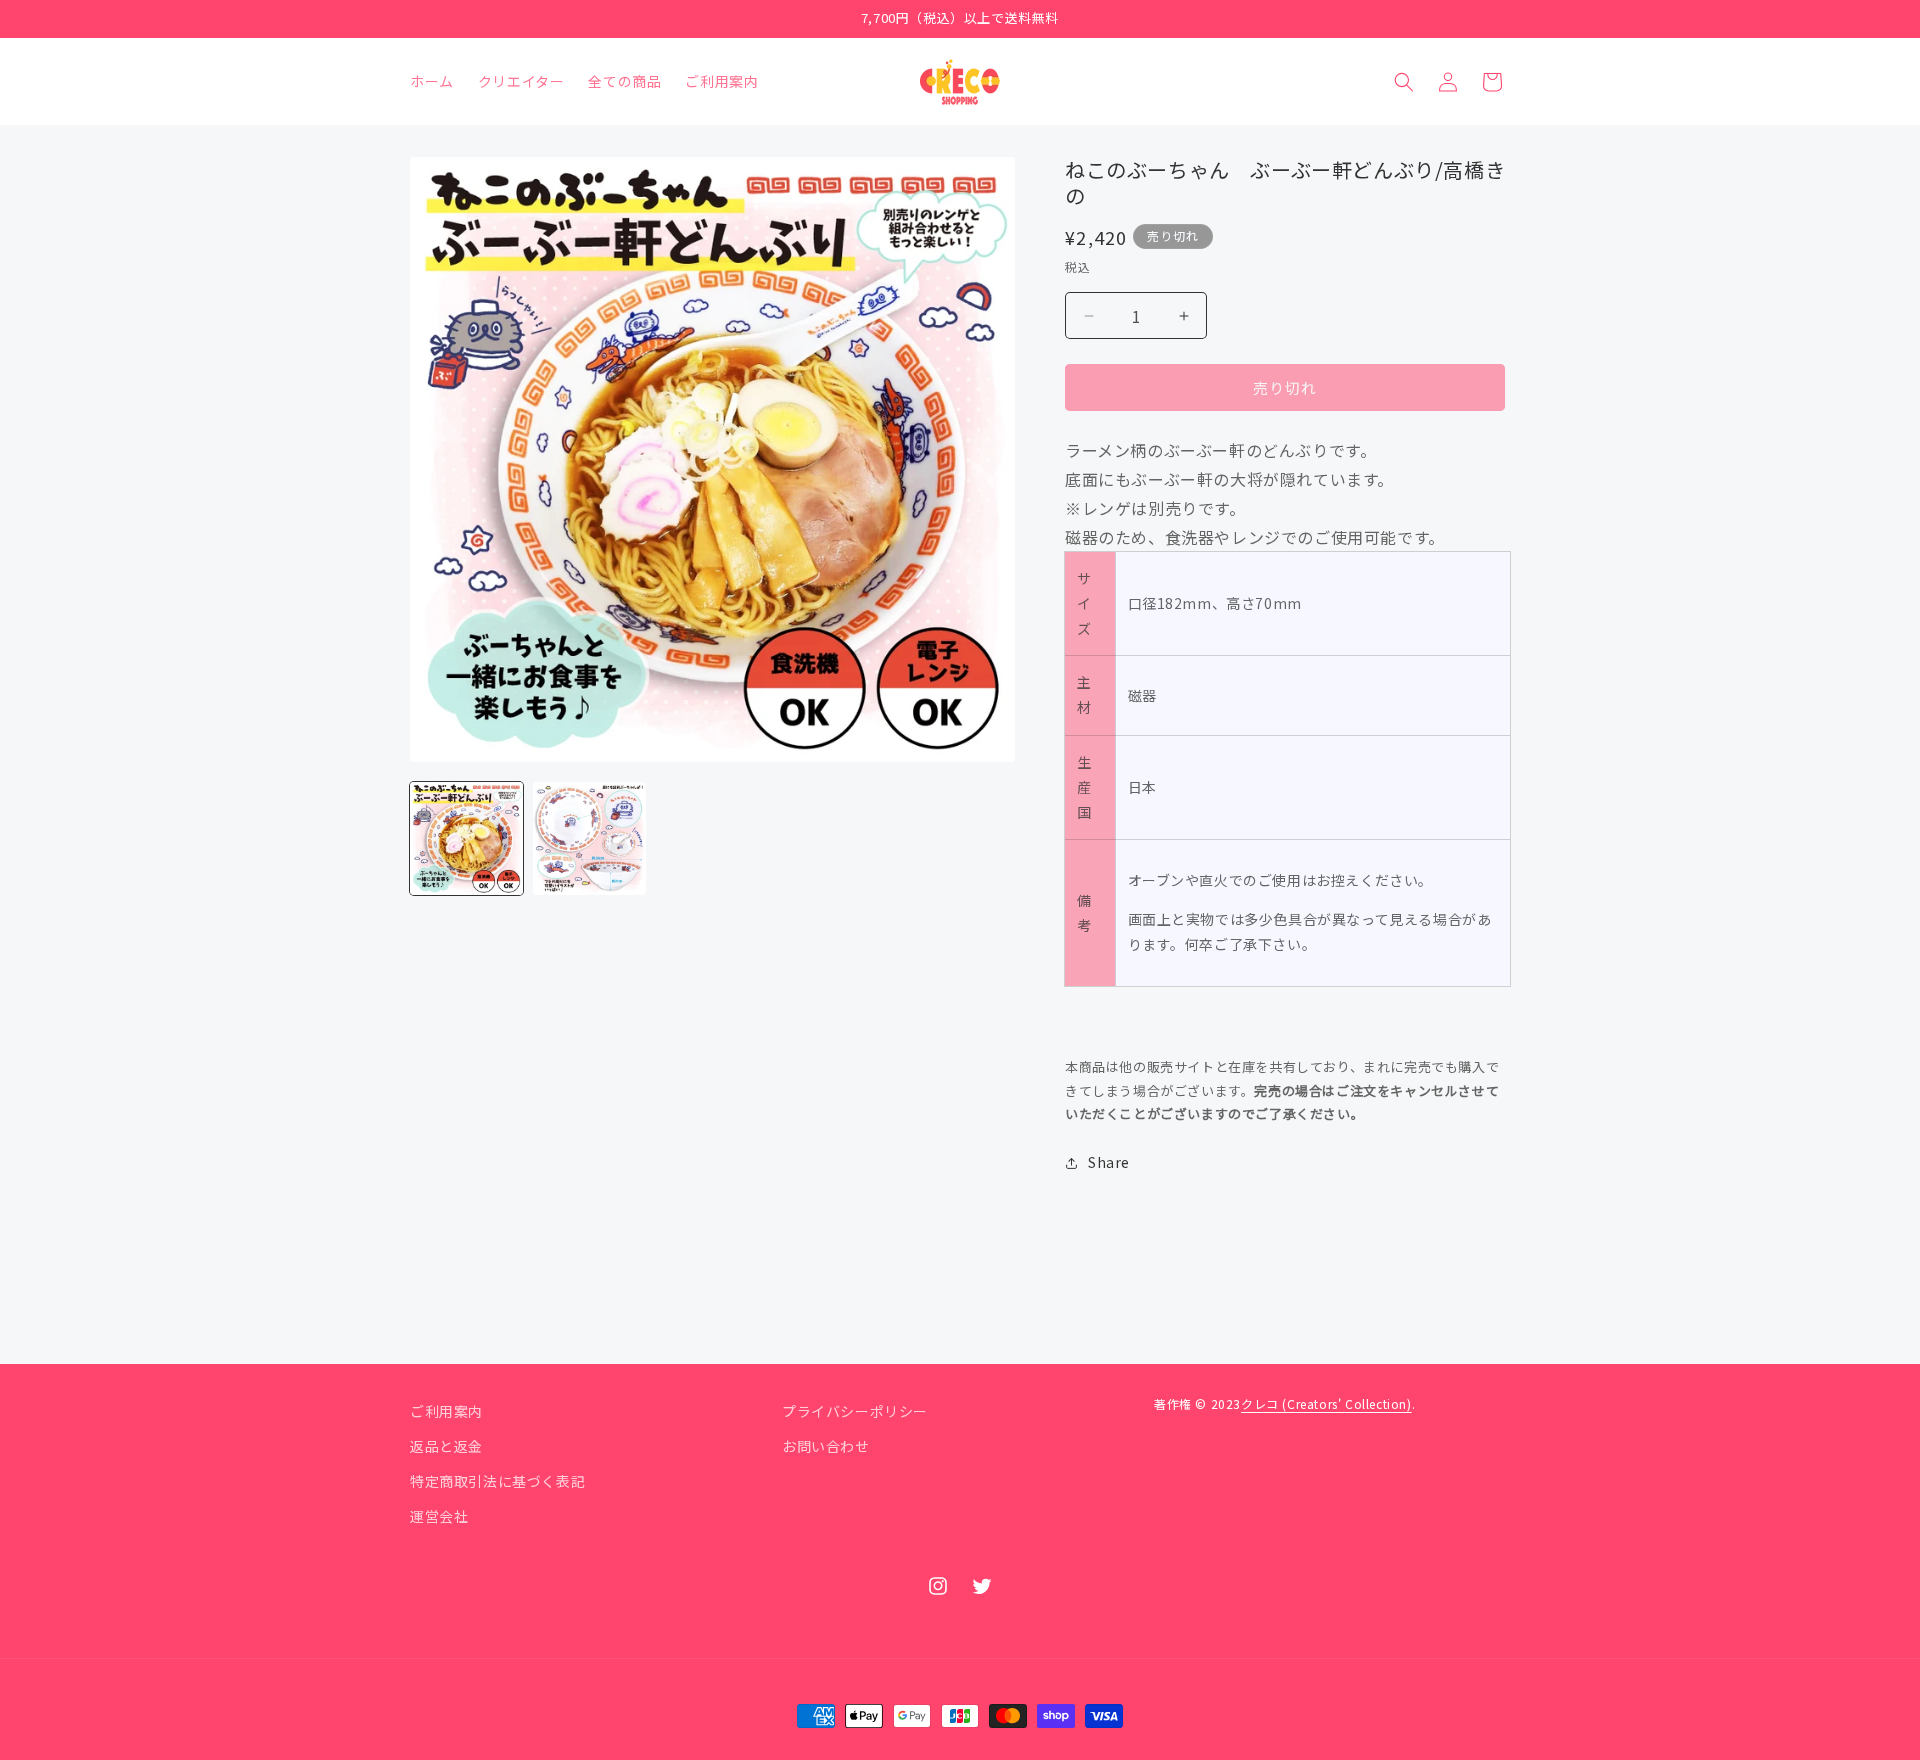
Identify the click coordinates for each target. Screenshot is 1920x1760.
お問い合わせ (826, 1446)
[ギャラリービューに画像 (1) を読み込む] (466, 838)
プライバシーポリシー (855, 1411)
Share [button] (1109, 1162)
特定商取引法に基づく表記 (497, 1481)
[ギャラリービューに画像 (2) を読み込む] (589, 838)
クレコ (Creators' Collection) (1326, 1403)
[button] (1404, 82)
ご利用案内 (446, 1411)
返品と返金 (446, 1446)
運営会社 (439, 1516)
